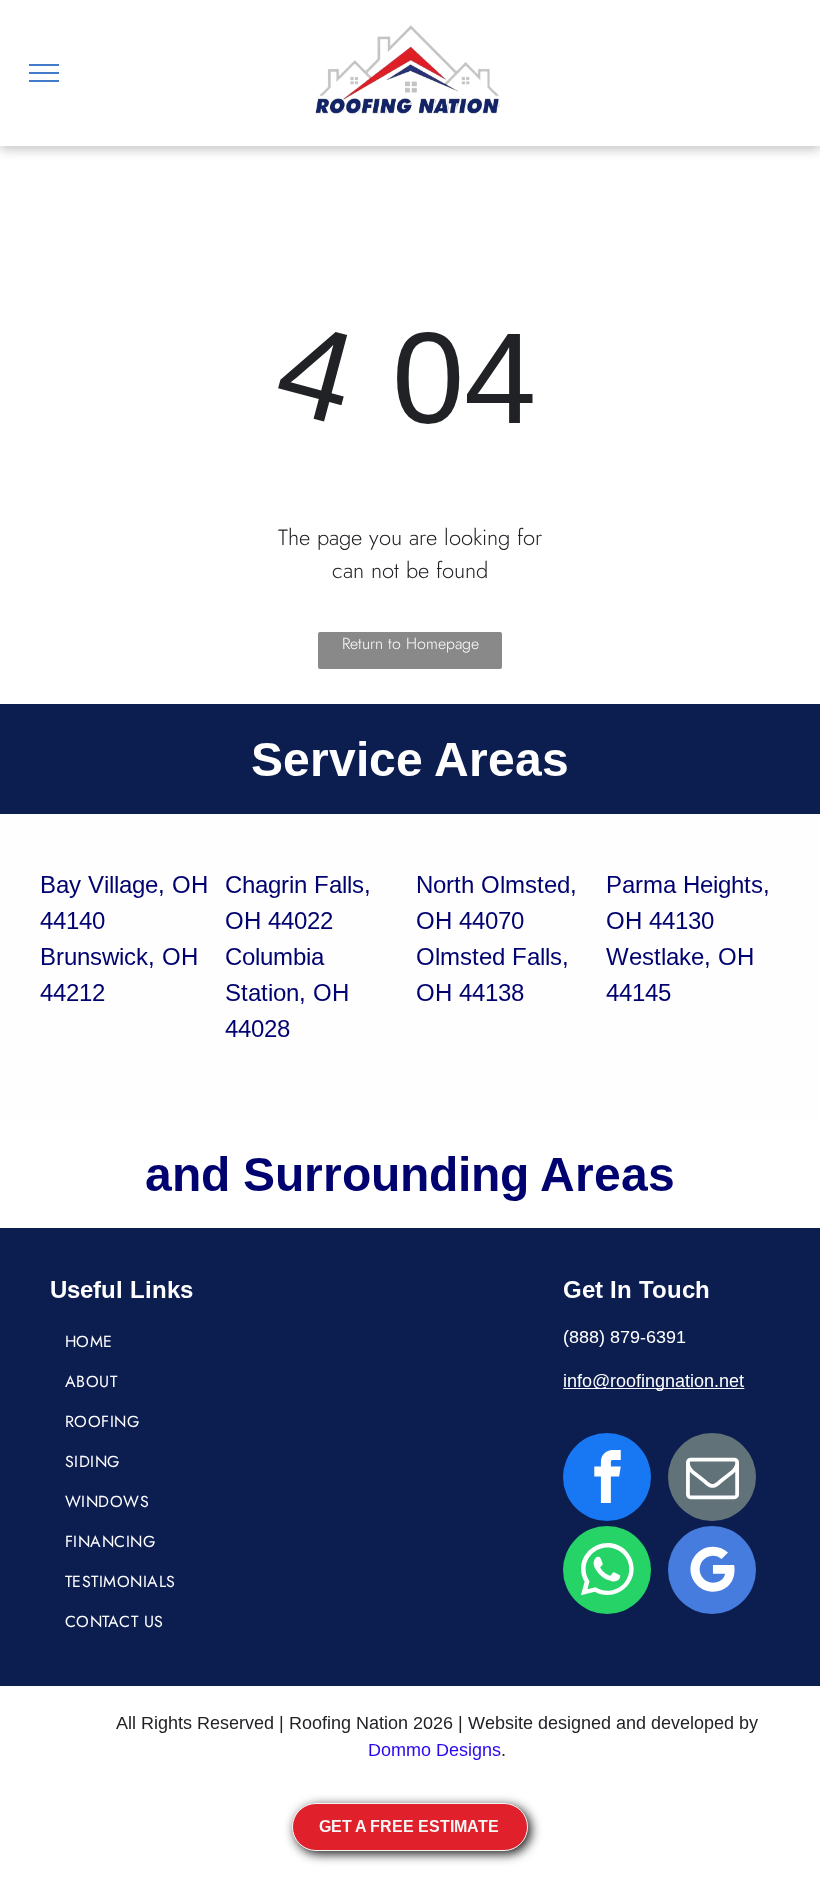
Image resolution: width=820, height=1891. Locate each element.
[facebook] (607, 1479)
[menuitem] (158, 1342)
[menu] (44, 73)
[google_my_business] (712, 1572)
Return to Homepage (410, 643)
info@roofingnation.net (653, 1381)
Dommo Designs (434, 1750)
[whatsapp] (607, 1572)
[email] (712, 1479)
